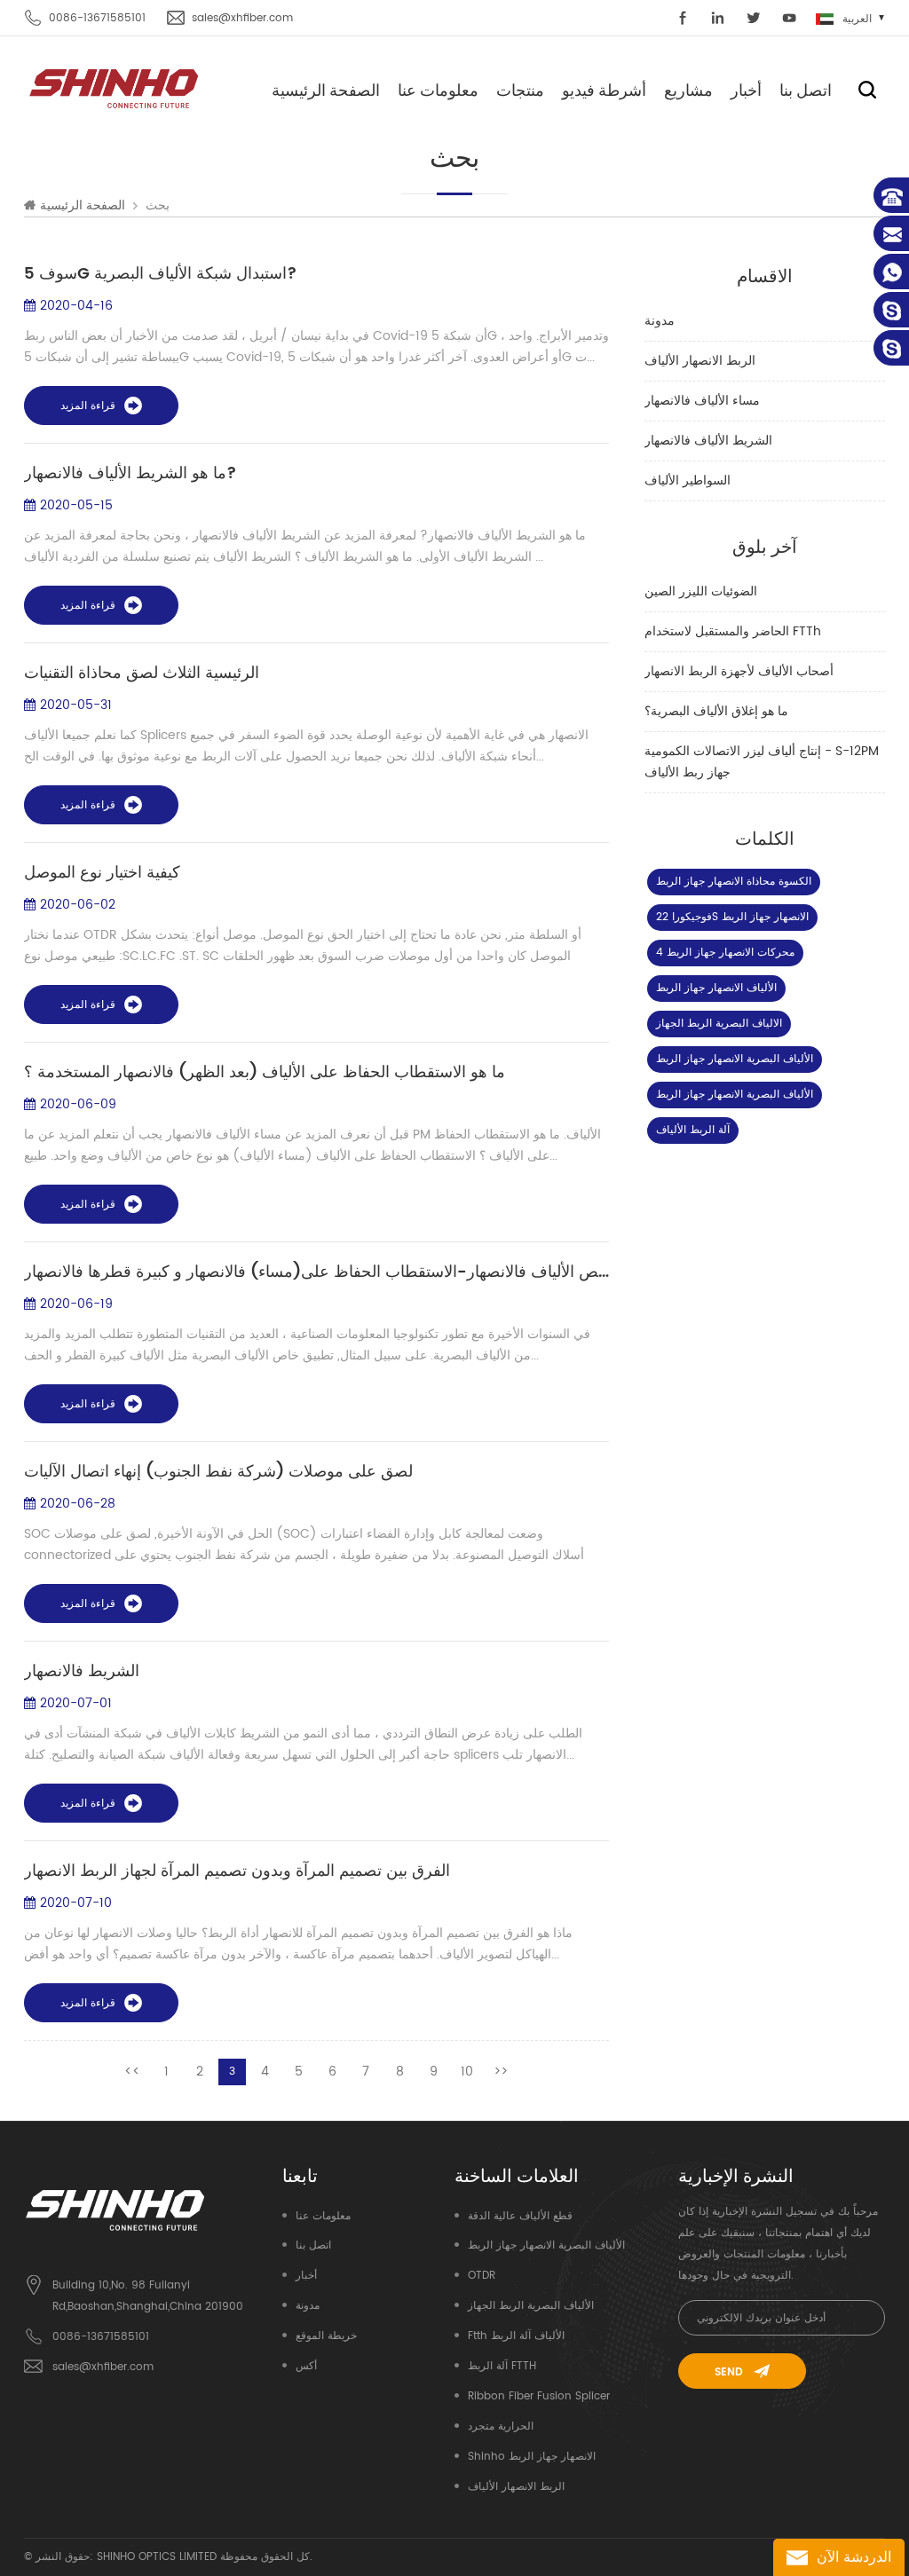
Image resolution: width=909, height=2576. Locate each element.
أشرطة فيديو (604, 90)
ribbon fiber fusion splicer (539, 2396)
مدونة (660, 321)
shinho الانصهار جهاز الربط (532, 2457)
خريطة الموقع (326, 2336)
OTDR (482, 2276)
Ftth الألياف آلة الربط (516, 2336)
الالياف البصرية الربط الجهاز (719, 1024)
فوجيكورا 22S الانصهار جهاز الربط (732, 917)
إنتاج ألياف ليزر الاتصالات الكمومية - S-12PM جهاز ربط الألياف (762, 762)
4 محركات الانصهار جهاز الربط (725, 953)
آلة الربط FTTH (502, 2366)
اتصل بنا (806, 90)
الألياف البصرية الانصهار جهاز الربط (735, 1059)
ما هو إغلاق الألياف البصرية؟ (716, 711)
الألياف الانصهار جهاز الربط (716, 988)
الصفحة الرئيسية (326, 90)
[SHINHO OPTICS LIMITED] (115, 87)
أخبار (746, 90)
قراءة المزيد (88, 406)
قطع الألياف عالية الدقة (520, 2216)
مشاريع (688, 90)
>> (501, 2072)
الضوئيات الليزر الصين (701, 591)
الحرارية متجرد (501, 2426)
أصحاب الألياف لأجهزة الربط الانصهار (739, 671)
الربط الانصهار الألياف (700, 361)
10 (467, 2072)
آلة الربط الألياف (693, 1130)
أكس (306, 2366)
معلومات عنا (438, 90)
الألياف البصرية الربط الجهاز (531, 2306)
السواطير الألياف (688, 481)
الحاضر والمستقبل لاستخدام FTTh (733, 631)
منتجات (520, 90)
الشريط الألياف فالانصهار (708, 441)
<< (132, 2072)
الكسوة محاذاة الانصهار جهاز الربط (734, 882)
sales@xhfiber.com (242, 18)
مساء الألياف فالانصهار (702, 401)
